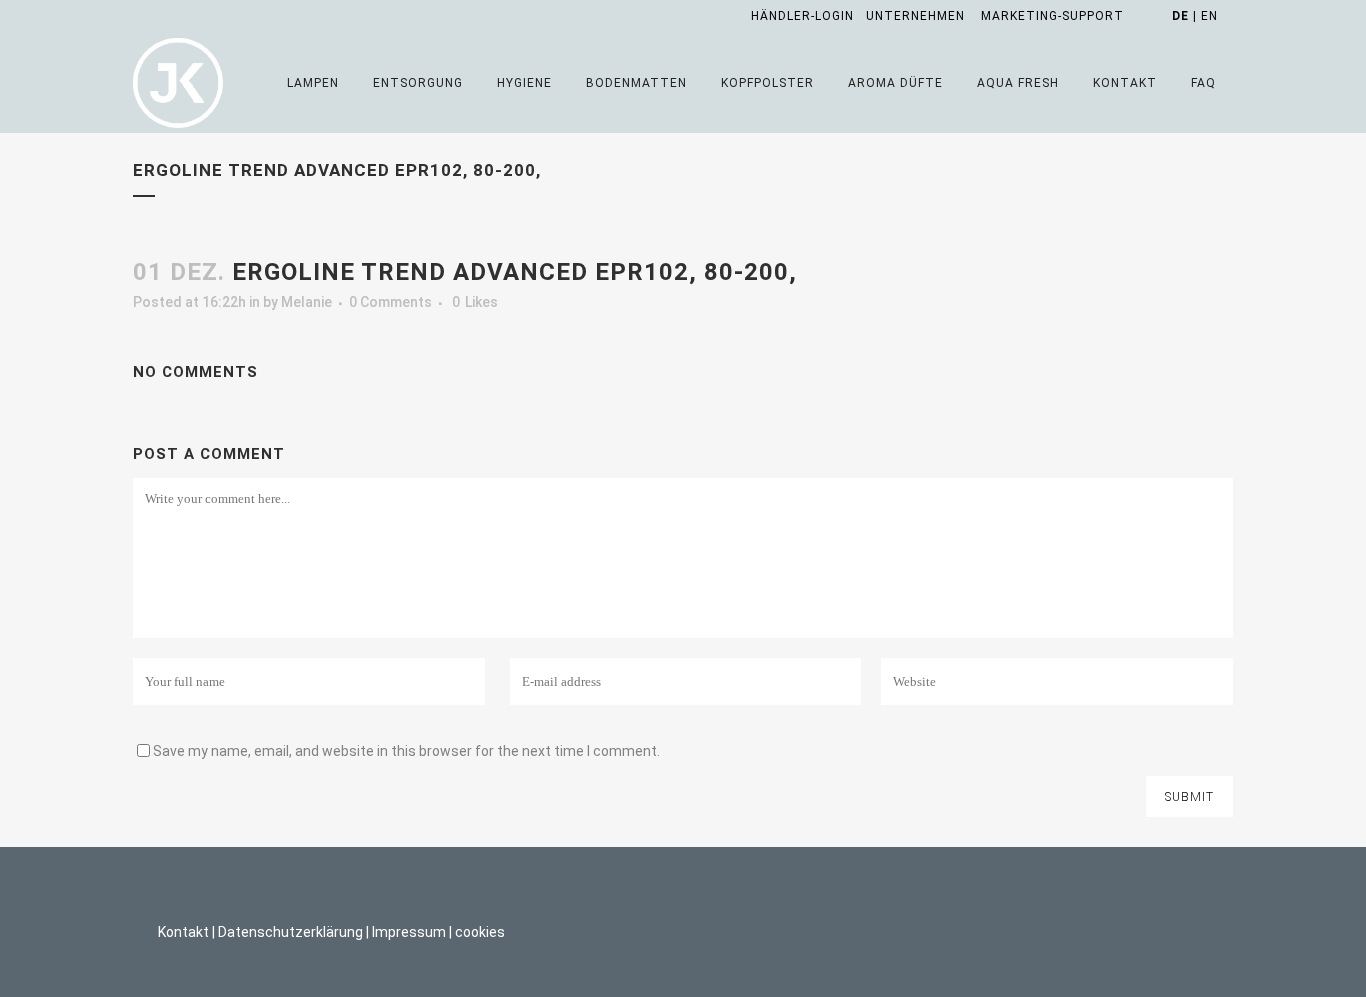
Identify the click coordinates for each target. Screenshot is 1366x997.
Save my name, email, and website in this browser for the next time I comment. (406, 751)
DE (1180, 16)
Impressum (409, 932)
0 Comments (390, 302)
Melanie (306, 302)
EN (1209, 16)
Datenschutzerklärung (290, 932)
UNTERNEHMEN (915, 16)
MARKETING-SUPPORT (1052, 16)
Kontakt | (186, 932)
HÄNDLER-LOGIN (802, 16)
